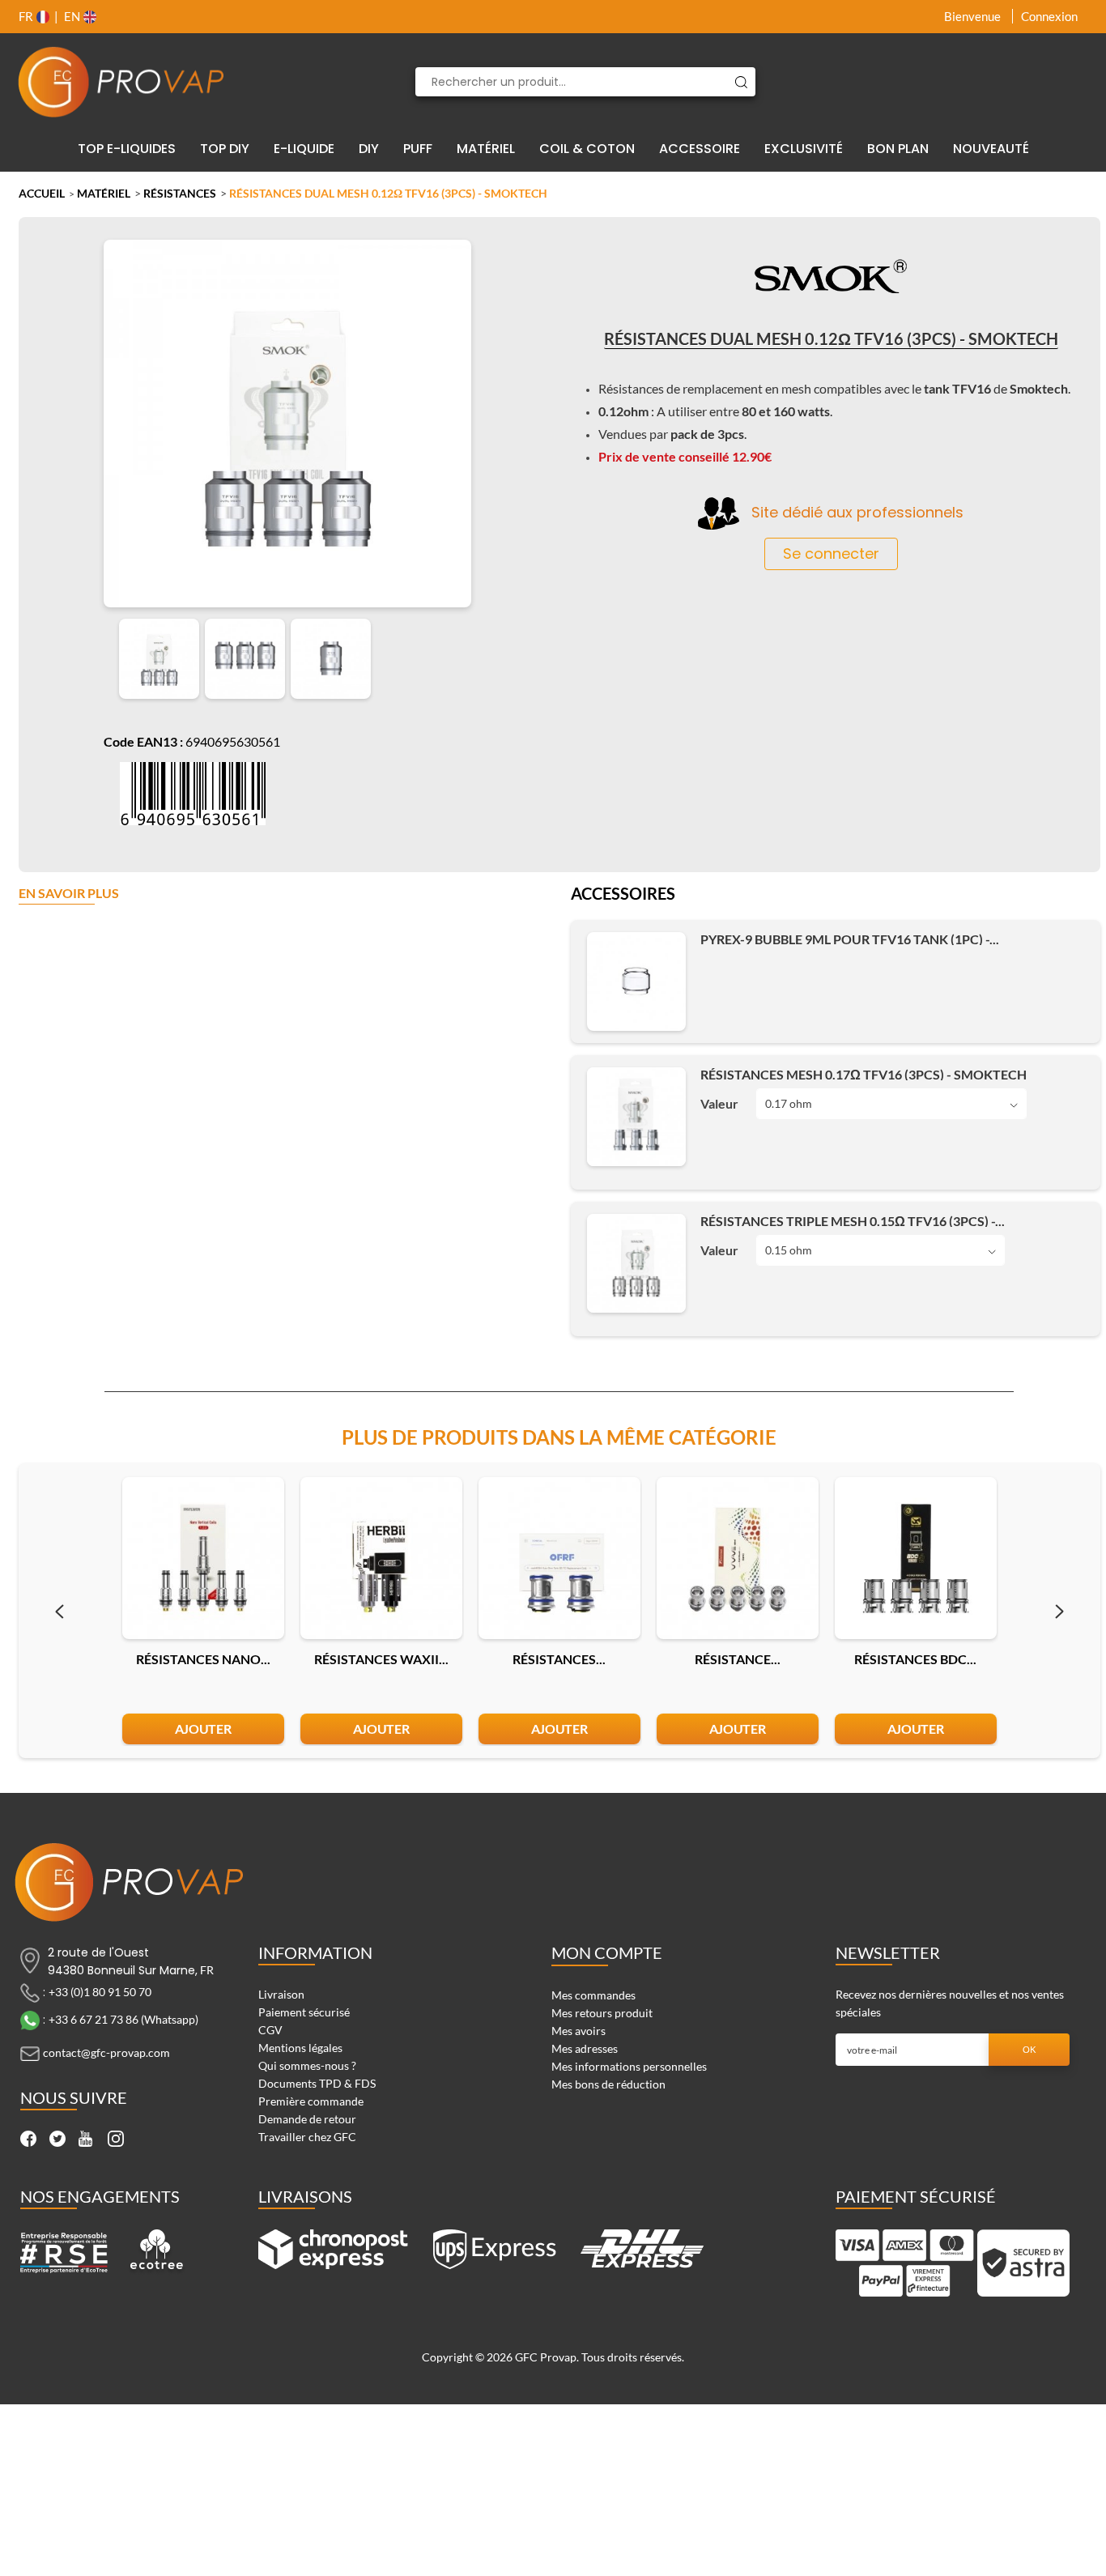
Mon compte (607, 1952)
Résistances (180, 193)
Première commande (311, 2101)
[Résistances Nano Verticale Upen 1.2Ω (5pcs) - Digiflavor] (203, 1558)
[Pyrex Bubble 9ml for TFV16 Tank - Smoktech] (636, 981)
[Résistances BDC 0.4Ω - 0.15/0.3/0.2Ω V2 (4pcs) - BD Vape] (916, 1558)
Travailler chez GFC (307, 2137)
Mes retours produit (602, 2013)
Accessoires (623, 895)
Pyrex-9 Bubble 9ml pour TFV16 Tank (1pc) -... (850, 939)
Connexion (1049, 16)
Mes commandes (593, 1995)
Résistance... (738, 1659)
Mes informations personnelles (629, 2066)
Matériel (104, 193)
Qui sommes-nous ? (307, 2065)
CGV (270, 2030)
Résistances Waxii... (381, 1659)
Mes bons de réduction (608, 2084)
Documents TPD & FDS (317, 2083)
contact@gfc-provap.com (106, 2052)
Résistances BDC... (915, 1659)
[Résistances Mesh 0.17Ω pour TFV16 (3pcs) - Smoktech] (636, 1117)
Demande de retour (307, 2119)
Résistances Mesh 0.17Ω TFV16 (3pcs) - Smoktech (864, 1074)
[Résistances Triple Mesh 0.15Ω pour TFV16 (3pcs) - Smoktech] (636, 1263)
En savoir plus (69, 894)
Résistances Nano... (203, 1659)
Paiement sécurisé (304, 2012)
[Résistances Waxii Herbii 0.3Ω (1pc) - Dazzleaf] (381, 1558)
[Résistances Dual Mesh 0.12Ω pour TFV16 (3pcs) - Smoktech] (159, 659)
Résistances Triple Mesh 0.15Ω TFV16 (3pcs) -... (853, 1221)
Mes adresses (585, 2048)
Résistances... (559, 1659)
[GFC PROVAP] (121, 82)
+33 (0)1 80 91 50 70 (100, 1992)
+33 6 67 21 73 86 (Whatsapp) (123, 2019)
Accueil (42, 193)
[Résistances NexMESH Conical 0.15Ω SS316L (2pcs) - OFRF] (559, 1558)
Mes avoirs (579, 2031)
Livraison (281, 1994)
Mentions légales (300, 2048)
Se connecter (831, 554)
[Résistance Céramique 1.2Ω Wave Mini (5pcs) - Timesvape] (738, 1558)
